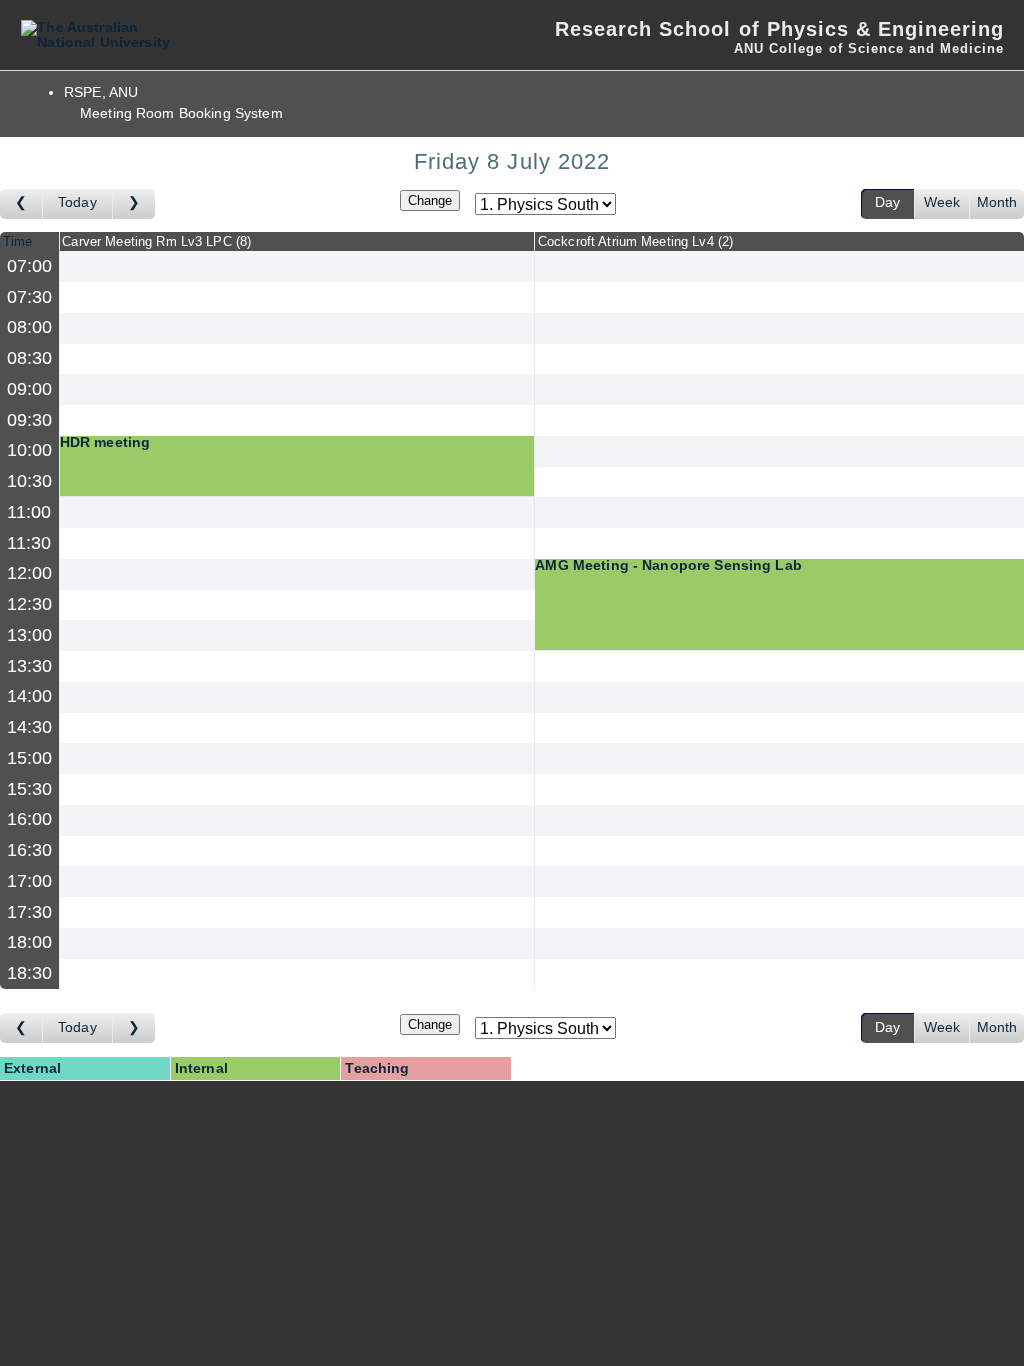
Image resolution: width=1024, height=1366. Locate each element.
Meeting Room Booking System (181, 113)
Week (942, 202)
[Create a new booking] (297, 266)
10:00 (30, 450)
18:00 (30, 942)
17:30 (30, 912)
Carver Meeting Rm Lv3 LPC (154, 241)
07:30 (30, 297)
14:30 (30, 727)
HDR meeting (105, 443)
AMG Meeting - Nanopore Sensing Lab (668, 566)
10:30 (30, 481)
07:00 (30, 266)
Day (887, 202)
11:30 (29, 543)
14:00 (30, 696)
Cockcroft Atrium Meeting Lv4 (633, 241)
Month (997, 202)
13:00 (30, 635)
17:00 (30, 881)
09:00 (30, 389)
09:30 (30, 420)
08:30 (30, 358)
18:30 (30, 973)
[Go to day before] (21, 204)
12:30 (30, 604)
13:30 (30, 666)
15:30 (30, 789)
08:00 (30, 327)
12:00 (30, 573)
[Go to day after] (134, 204)
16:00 (30, 819)
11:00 (29, 512)
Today (77, 202)
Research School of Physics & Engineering (779, 29)
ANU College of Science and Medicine (869, 48)
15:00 (30, 758)
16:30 (30, 850)
